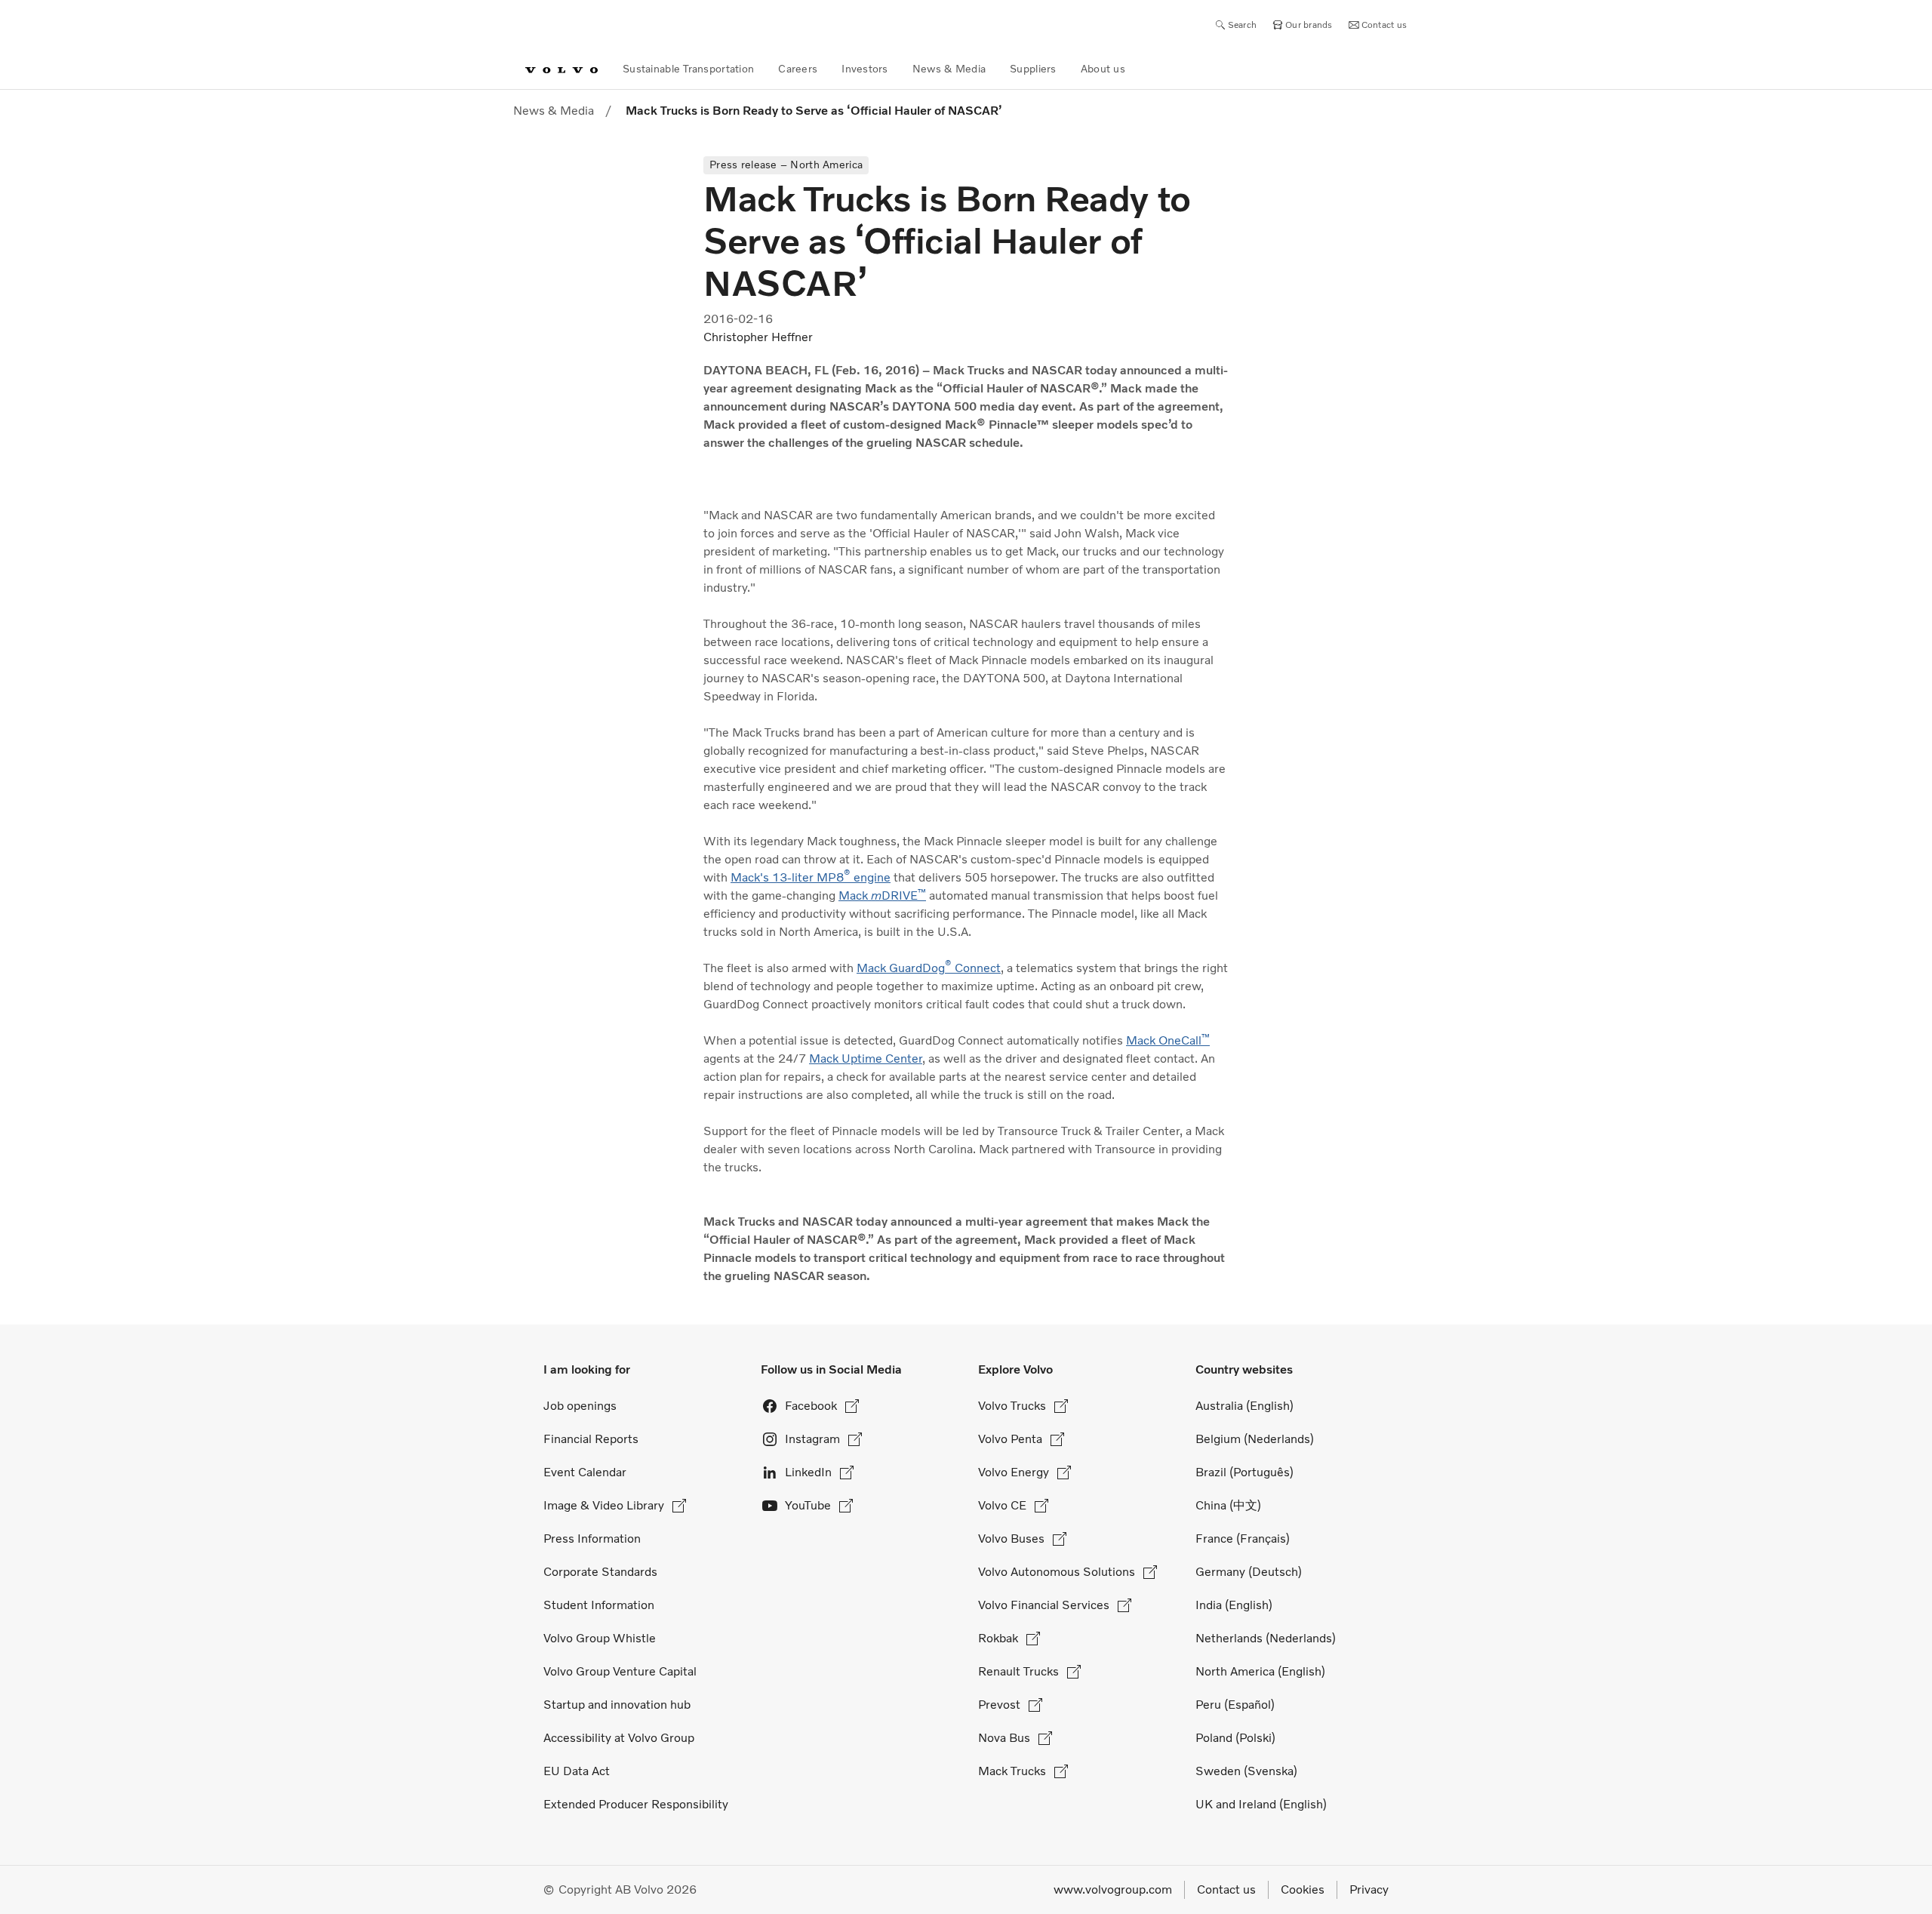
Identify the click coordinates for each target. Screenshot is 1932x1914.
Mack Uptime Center (866, 1059)
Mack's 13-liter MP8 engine (811, 877)
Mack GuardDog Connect (929, 968)
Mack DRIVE (882, 895)
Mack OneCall (1168, 1040)
